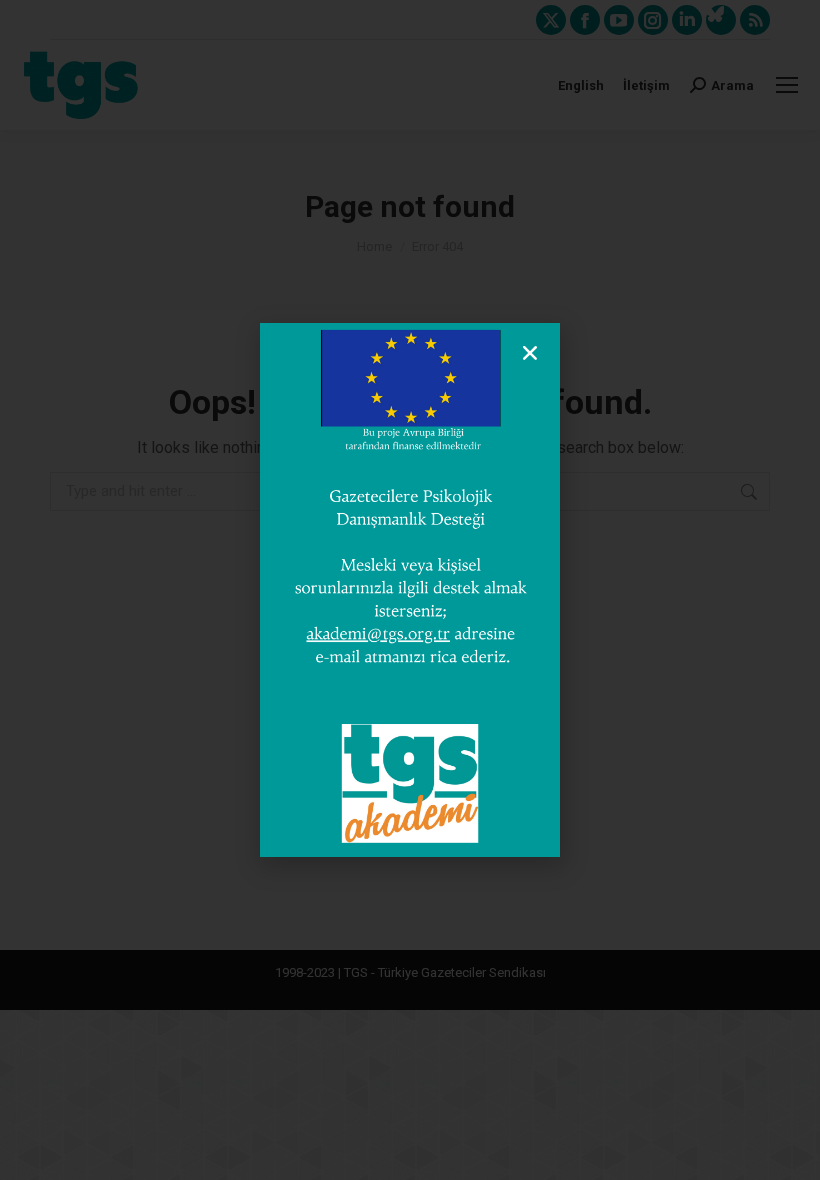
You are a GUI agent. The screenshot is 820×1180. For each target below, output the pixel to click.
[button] (530, 353)
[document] (410, 590)
